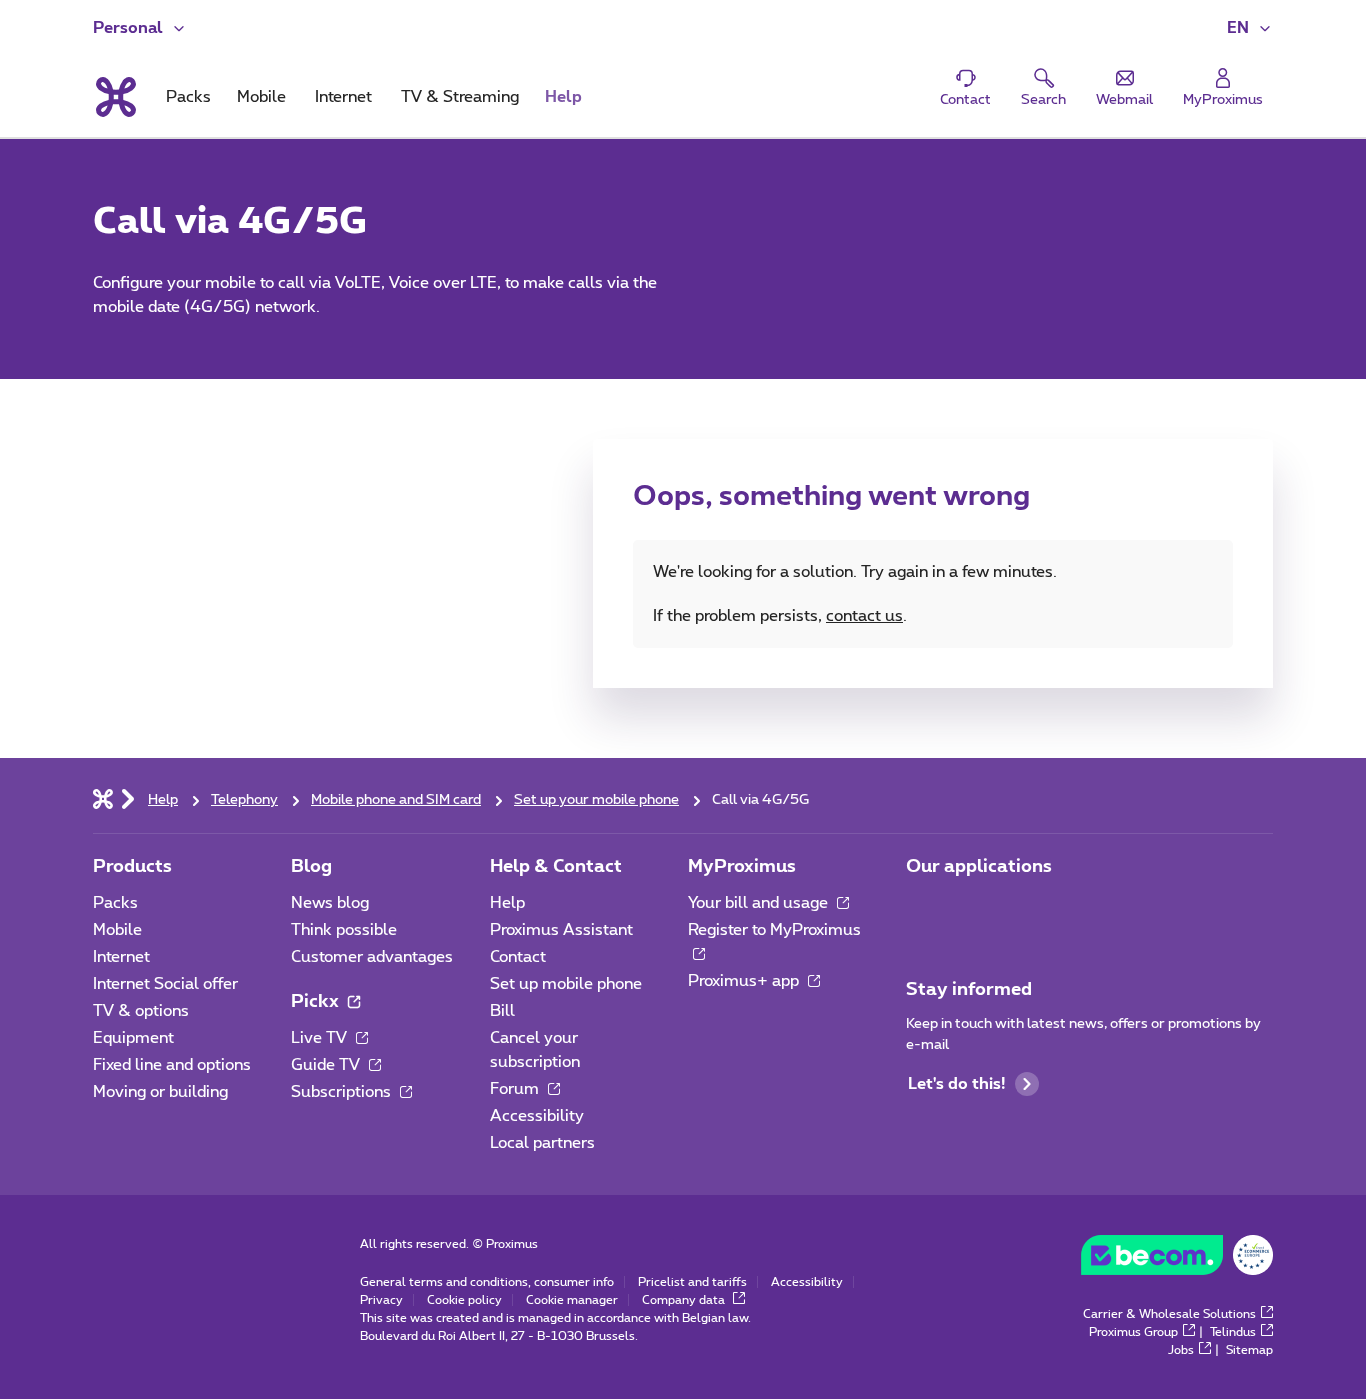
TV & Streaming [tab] (460, 97)
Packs (115, 903)
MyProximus (742, 867)
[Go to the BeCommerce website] (1177, 1260)
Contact (518, 957)
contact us (864, 616)
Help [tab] (563, 97)
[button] (1250, 28)
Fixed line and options (172, 1065)
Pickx (317, 1002)
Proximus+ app (745, 981)
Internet (121, 957)
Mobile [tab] (261, 97)
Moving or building (160, 1092)
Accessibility (537, 1116)
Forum (516, 1089)
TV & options (141, 1011)
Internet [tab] (343, 97)
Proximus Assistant (561, 930)
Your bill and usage (760, 903)
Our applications (979, 867)
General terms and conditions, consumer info (487, 1282)
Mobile (117, 930)
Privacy (381, 1300)
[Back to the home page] (114, 97)
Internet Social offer (165, 984)
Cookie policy (464, 1300)
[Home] (103, 798)
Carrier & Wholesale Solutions (1169, 1314)
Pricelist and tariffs (692, 1282)
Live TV (321, 1038)
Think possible (344, 930)
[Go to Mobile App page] (924, 909)
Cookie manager (572, 1300)
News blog (330, 903)
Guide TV (327, 1065)
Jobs (1181, 1350)
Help (507, 903)
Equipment (133, 1038)
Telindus (1233, 1332)
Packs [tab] (188, 97)
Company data (685, 1300)
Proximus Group (1133, 1332)
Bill (502, 1011)
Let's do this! (956, 1084)
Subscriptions (343, 1092)
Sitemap (1249, 1350)
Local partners (542, 1143)
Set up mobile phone (566, 984)
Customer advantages (372, 957)
